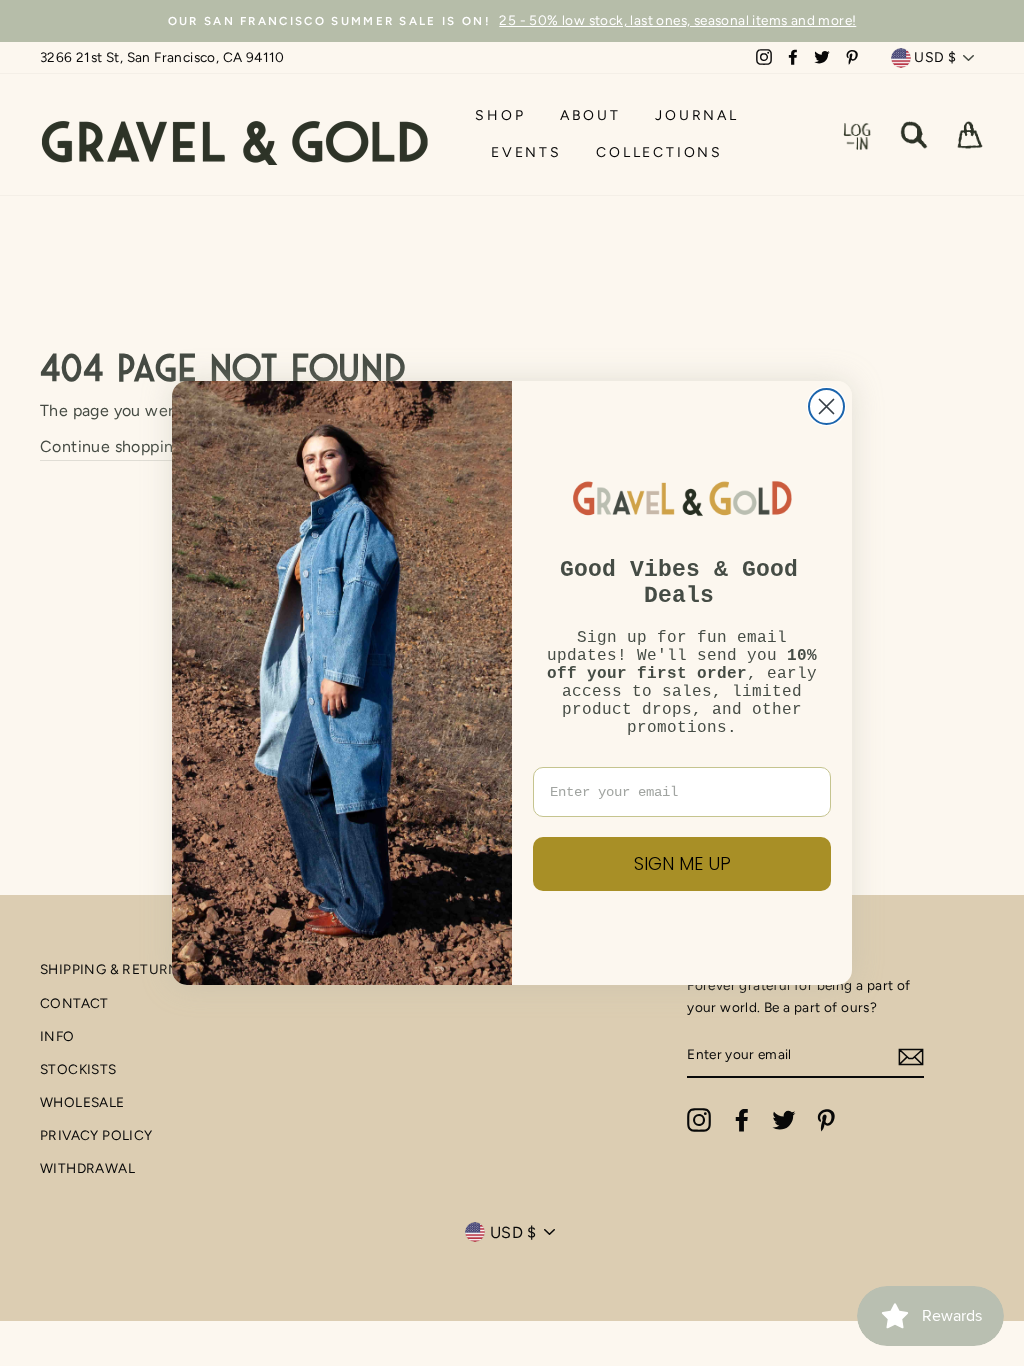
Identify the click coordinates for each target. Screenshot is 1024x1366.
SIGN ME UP (682, 863)
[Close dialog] (826, 406)
